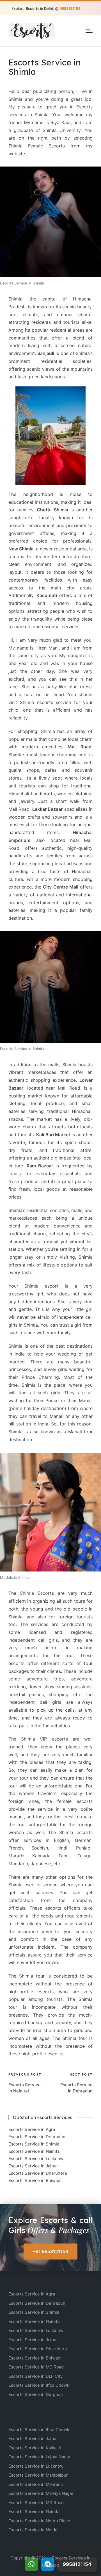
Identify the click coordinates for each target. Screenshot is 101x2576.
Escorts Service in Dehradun (37, 2137)
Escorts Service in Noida (33, 2530)
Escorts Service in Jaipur (33, 2166)
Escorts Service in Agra (32, 2129)
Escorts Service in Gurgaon (36, 2394)
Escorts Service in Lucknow (36, 2159)
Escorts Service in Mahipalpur (38, 2475)
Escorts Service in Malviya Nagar (41, 2493)
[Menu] (89, 31)
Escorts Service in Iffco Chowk (39, 2385)
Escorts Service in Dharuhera (38, 2173)
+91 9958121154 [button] (50, 2251)
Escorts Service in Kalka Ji (35, 2448)
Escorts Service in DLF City (35, 2376)
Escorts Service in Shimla (34, 2144)
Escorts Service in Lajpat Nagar (39, 2457)
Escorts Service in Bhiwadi (35, 2180)
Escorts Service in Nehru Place (39, 2521)
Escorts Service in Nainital (35, 2151)
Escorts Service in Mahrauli (36, 2484)
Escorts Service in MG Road (36, 2367)
